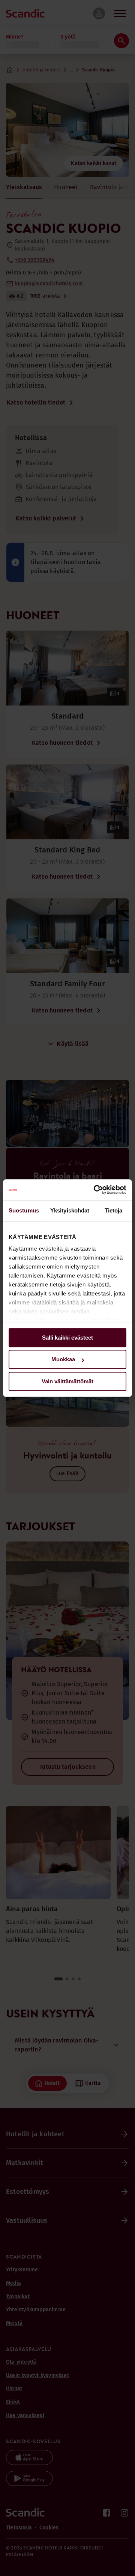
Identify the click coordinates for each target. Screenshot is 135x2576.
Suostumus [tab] (24, 1210)
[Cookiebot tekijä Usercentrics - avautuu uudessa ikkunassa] (95, 1190)
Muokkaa (63, 1359)
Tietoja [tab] (114, 1210)
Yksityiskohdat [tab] (70, 1210)
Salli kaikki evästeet (67, 1338)
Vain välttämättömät (67, 1381)
